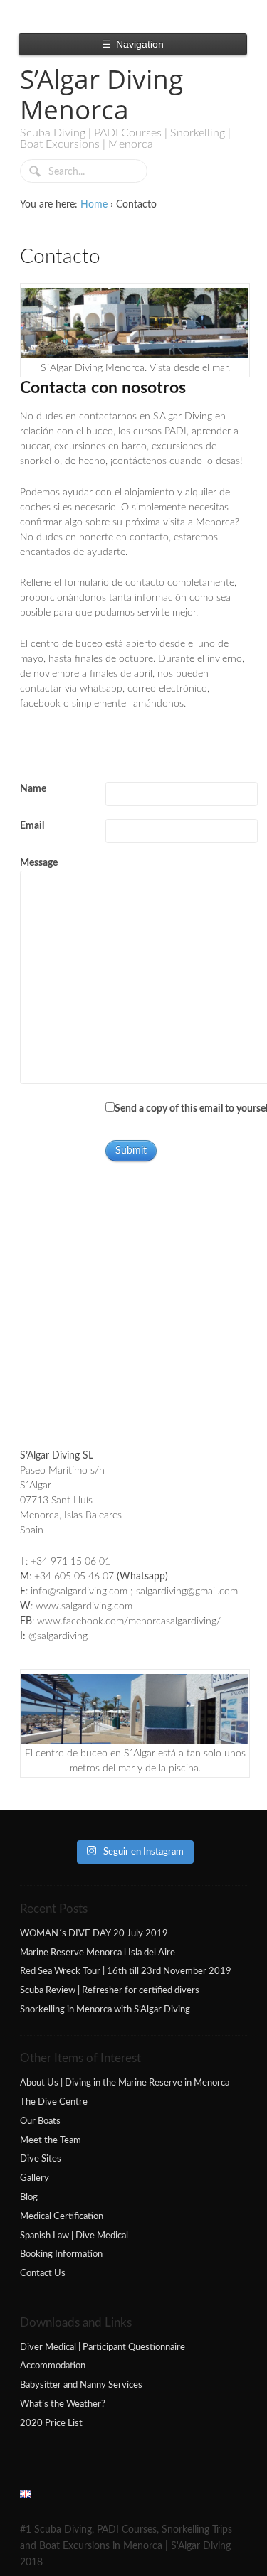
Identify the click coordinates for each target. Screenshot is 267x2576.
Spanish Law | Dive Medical (74, 2236)
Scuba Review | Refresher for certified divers (110, 1990)
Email (32, 826)
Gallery (35, 2178)
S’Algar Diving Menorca (101, 94)
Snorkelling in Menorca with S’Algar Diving (105, 2009)
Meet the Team (51, 2140)
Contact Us (43, 2273)
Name (33, 789)
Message (39, 863)
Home (94, 205)
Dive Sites (41, 2159)
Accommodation (53, 2366)
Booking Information (61, 2254)
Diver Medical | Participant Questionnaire (103, 2347)
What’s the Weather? (63, 2404)
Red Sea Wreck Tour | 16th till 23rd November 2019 (126, 1971)
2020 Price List (51, 2423)
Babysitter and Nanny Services (81, 2385)
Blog (29, 2197)
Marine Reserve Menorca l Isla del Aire (98, 1953)
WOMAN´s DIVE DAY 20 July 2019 (94, 1933)
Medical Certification (62, 2216)
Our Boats (40, 2121)
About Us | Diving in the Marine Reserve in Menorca (125, 2083)
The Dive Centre (54, 2102)
